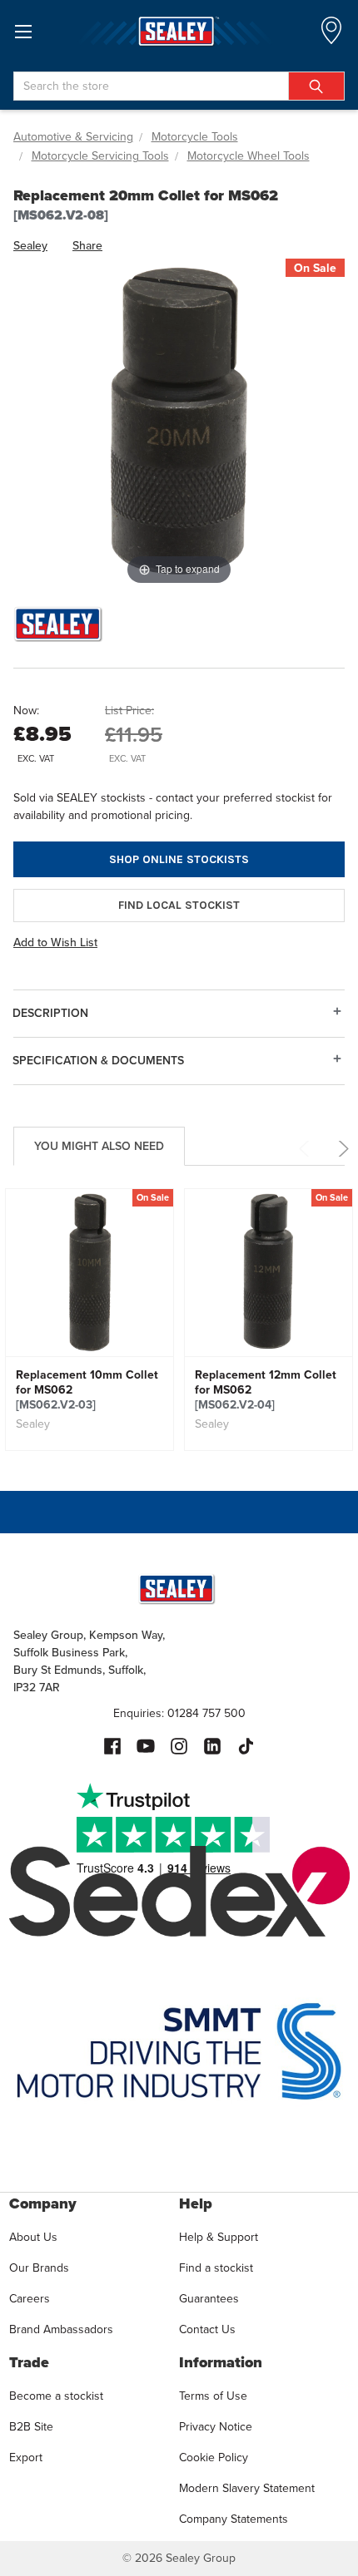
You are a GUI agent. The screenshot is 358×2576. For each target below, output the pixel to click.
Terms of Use (213, 2396)
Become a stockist (56, 2396)
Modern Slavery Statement (247, 2488)
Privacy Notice (216, 2426)
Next (341, 1149)
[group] (89, 1320)
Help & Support (219, 2237)
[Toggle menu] (23, 31)
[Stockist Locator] (331, 35)
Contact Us (207, 2329)
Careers (30, 2298)
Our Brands (39, 2268)
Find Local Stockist (179, 905)
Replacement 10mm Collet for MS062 (87, 1389)
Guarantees (209, 2298)
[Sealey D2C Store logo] (179, 31)
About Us (33, 2237)
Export (26, 2457)
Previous (307, 1149)
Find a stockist (216, 2268)
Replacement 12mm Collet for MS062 (266, 1389)
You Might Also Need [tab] (99, 1146)
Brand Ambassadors (61, 2329)
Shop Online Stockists (179, 859)
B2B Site (31, 2426)
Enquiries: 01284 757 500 (179, 1713)
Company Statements (234, 2519)
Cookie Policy (214, 2457)
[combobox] (179, 86)
